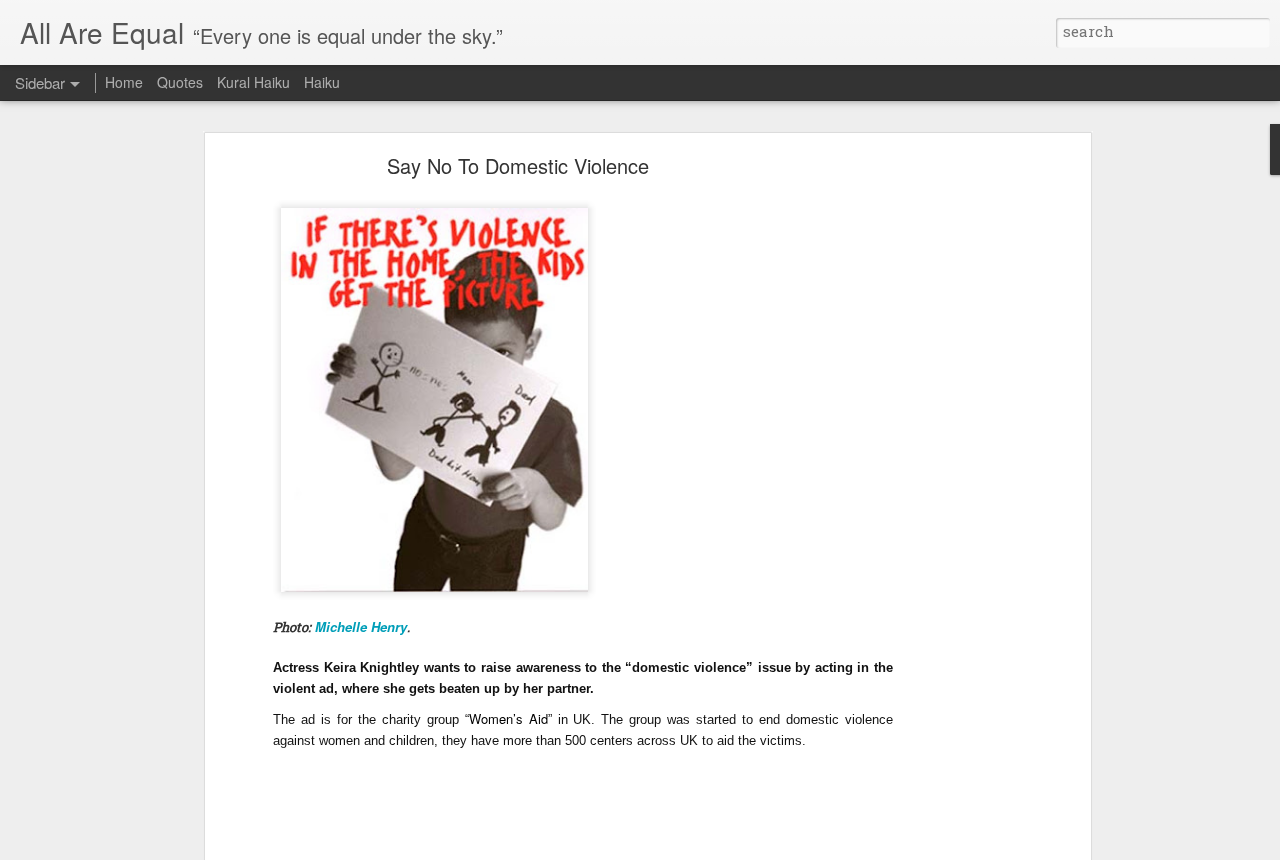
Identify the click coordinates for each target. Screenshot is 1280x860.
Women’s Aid (508, 718)
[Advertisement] (913, 476)
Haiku (322, 82)
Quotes (180, 82)
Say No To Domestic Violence (518, 165)
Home (124, 82)
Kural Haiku (253, 82)
